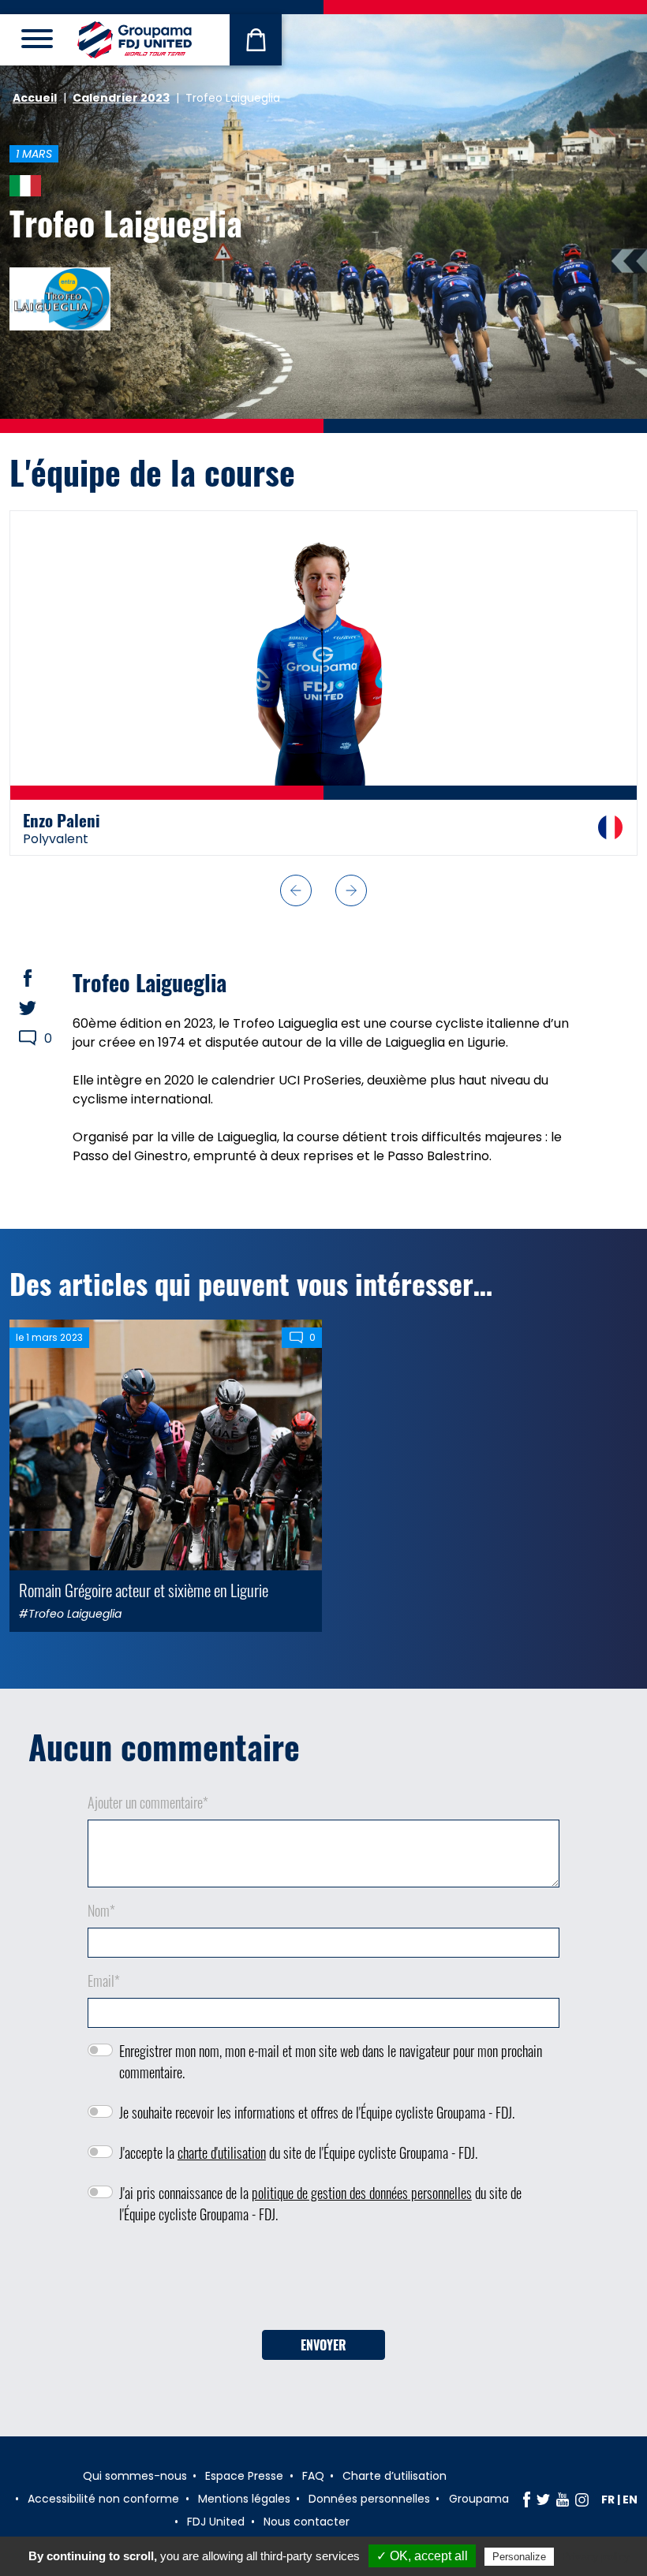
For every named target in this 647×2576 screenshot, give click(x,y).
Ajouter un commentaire (148, 1802)
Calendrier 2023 (121, 98)
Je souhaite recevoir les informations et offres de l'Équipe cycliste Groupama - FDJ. (317, 2112)
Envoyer (323, 2345)
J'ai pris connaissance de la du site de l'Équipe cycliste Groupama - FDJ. (320, 2203)
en (630, 2499)
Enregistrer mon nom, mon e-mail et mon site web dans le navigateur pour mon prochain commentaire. (331, 2061)
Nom (101, 1910)
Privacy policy (596, 2556)
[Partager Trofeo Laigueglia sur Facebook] (43, 978)
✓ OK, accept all (422, 2556)
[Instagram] (582, 2499)
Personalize (519, 2557)
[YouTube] (563, 2499)
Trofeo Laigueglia (126, 222)
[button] (296, 890)
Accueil (35, 98)
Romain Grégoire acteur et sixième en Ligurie (144, 1590)
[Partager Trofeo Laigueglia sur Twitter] (43, 1008)
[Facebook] (527, 2499)
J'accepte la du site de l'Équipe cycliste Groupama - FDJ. (298, 2152)
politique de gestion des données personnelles (362, 2193)
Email (104, 1981)
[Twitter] (543, 2499)
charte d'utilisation (222, 2152)
